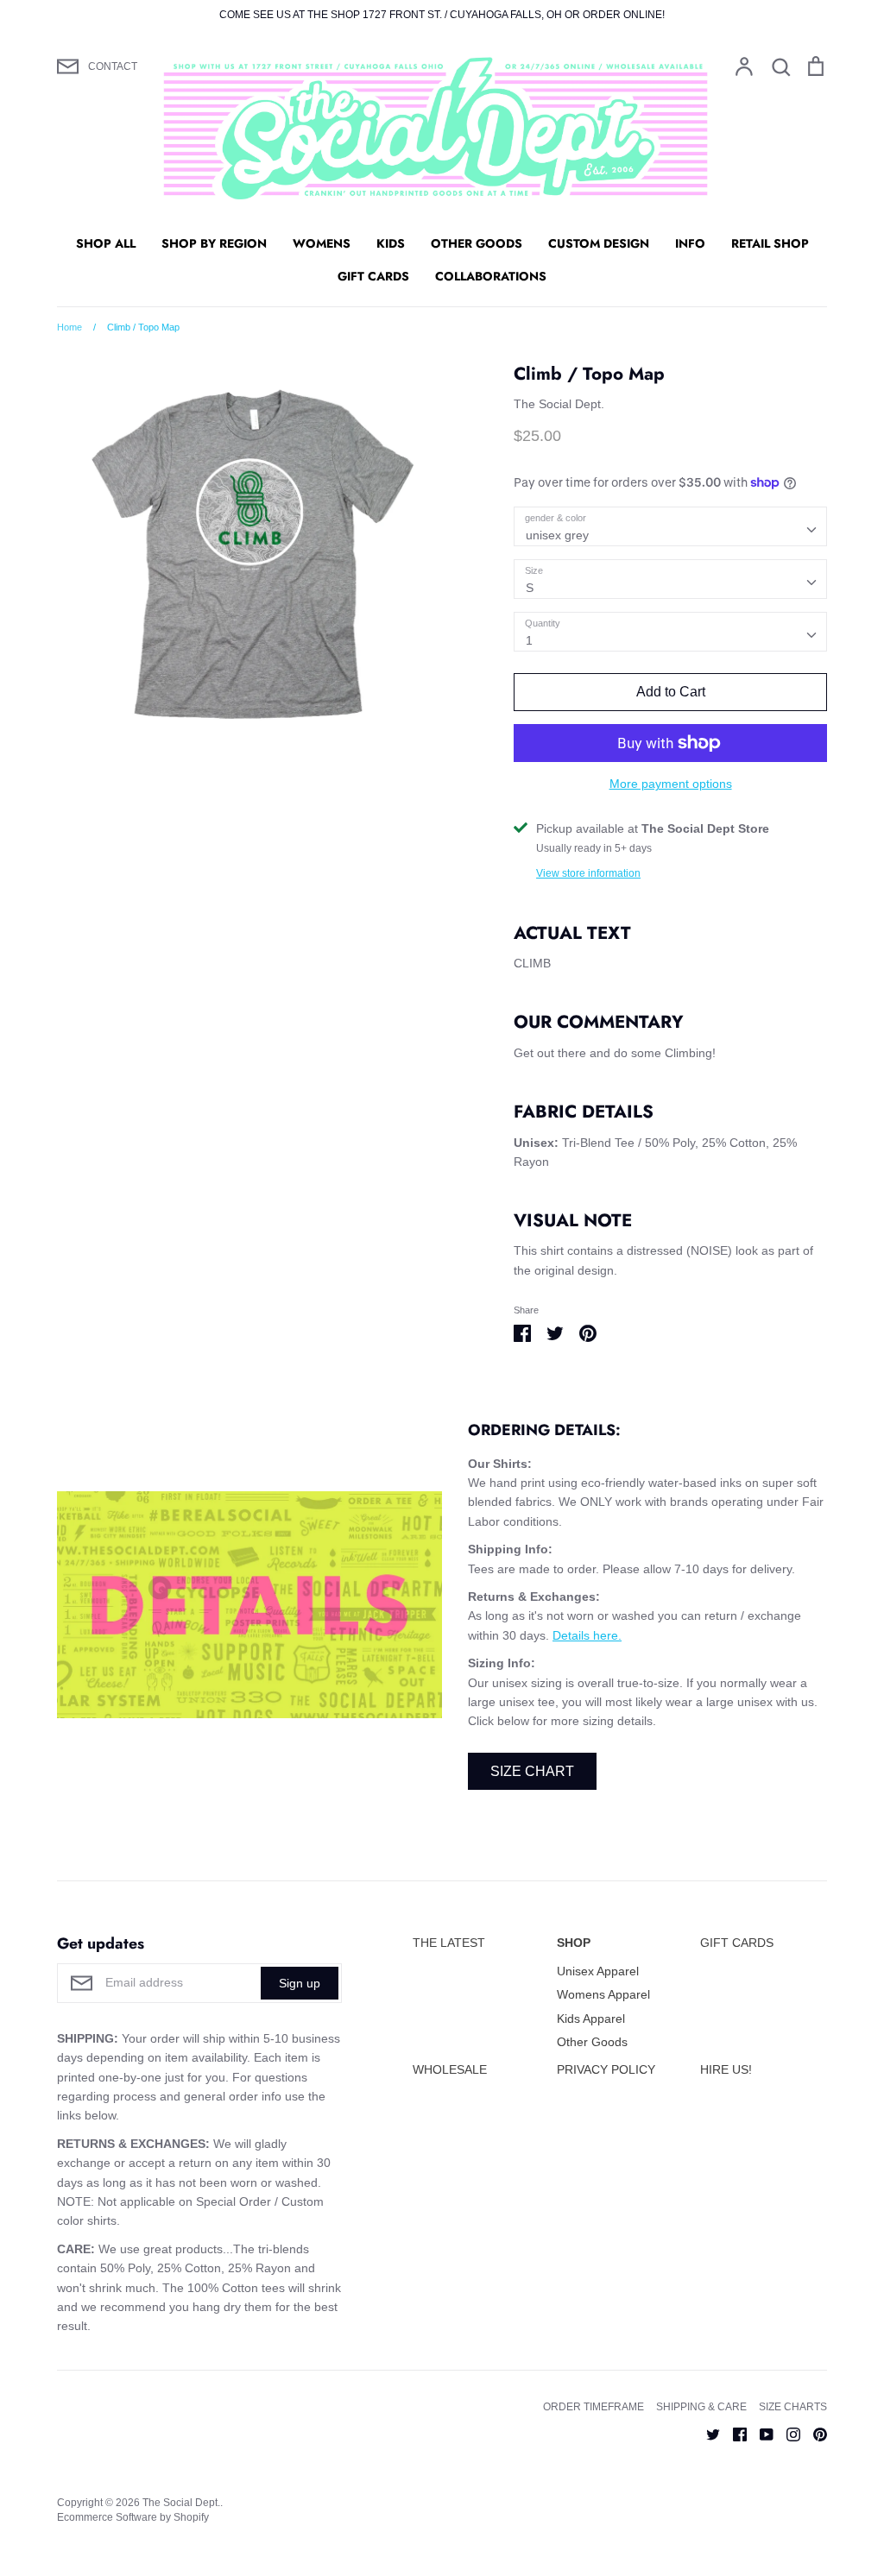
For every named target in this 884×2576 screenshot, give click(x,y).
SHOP (574, 1943)
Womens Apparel (603, 1994)
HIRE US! (726, 2069)
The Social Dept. (559, 404)
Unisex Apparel (598, 1971)
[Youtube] (760, 2434)
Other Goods (592, 2042)
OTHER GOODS (477, 243)
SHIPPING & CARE (701, 2407)
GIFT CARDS (373, 276)
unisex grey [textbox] (557, 535)
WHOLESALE (450, 2069)
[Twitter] (707, 2434)
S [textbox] (530, 588)
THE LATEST (449, 1943)
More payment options (671, 784)
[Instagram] (787, 2434)
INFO (690, 243)
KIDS (391, 243)
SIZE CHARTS (793, 2407)
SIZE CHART (532, 1771)
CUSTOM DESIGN (599, 243)
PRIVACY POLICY (606, 2069)
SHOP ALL (106, 243)
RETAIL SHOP (770, 243)
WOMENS (322, 243)
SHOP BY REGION (214, 243)
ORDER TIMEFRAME (594, 2407)
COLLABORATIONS (491, 276)
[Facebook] (733, 2434)
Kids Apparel (591, 2019)
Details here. (587, 1635)
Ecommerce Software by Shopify (133, 2517)
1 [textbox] (529, 640)
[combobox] (670, 526)
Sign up (300, 1983)
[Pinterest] (814, 2434)
